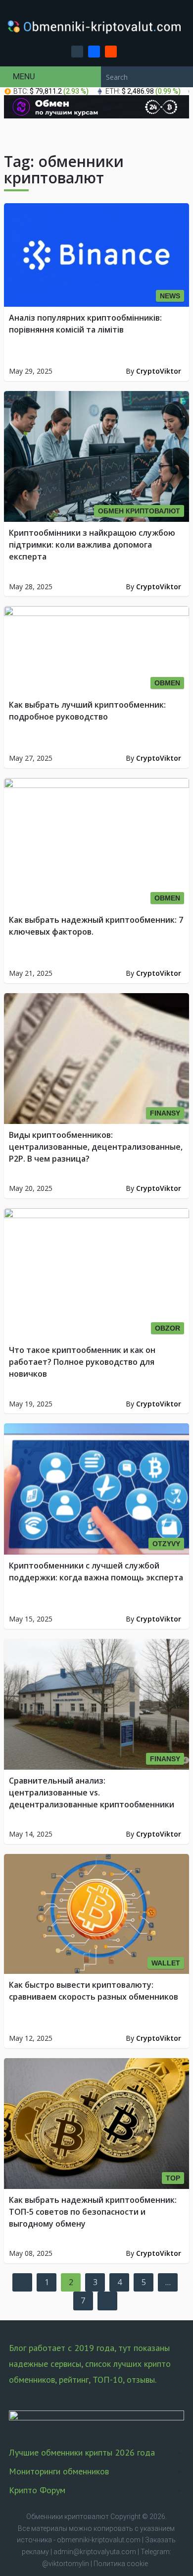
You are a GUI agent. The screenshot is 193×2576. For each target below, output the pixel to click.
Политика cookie (121, 2564)
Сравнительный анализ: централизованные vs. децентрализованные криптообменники (92, 1792)
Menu (24, 76)
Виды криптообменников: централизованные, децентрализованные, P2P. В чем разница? (96, 1147)
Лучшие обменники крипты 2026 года (82, 2452)
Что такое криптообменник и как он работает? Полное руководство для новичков (82, 1362)
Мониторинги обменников (59, 2471)
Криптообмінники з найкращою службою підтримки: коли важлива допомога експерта (92, 545)
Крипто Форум (37, 2490)
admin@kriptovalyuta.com (95, 2552)
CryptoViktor (159, 371)
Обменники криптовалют (68, 2517)
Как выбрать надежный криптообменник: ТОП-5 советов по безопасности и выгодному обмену (93, 2212)
